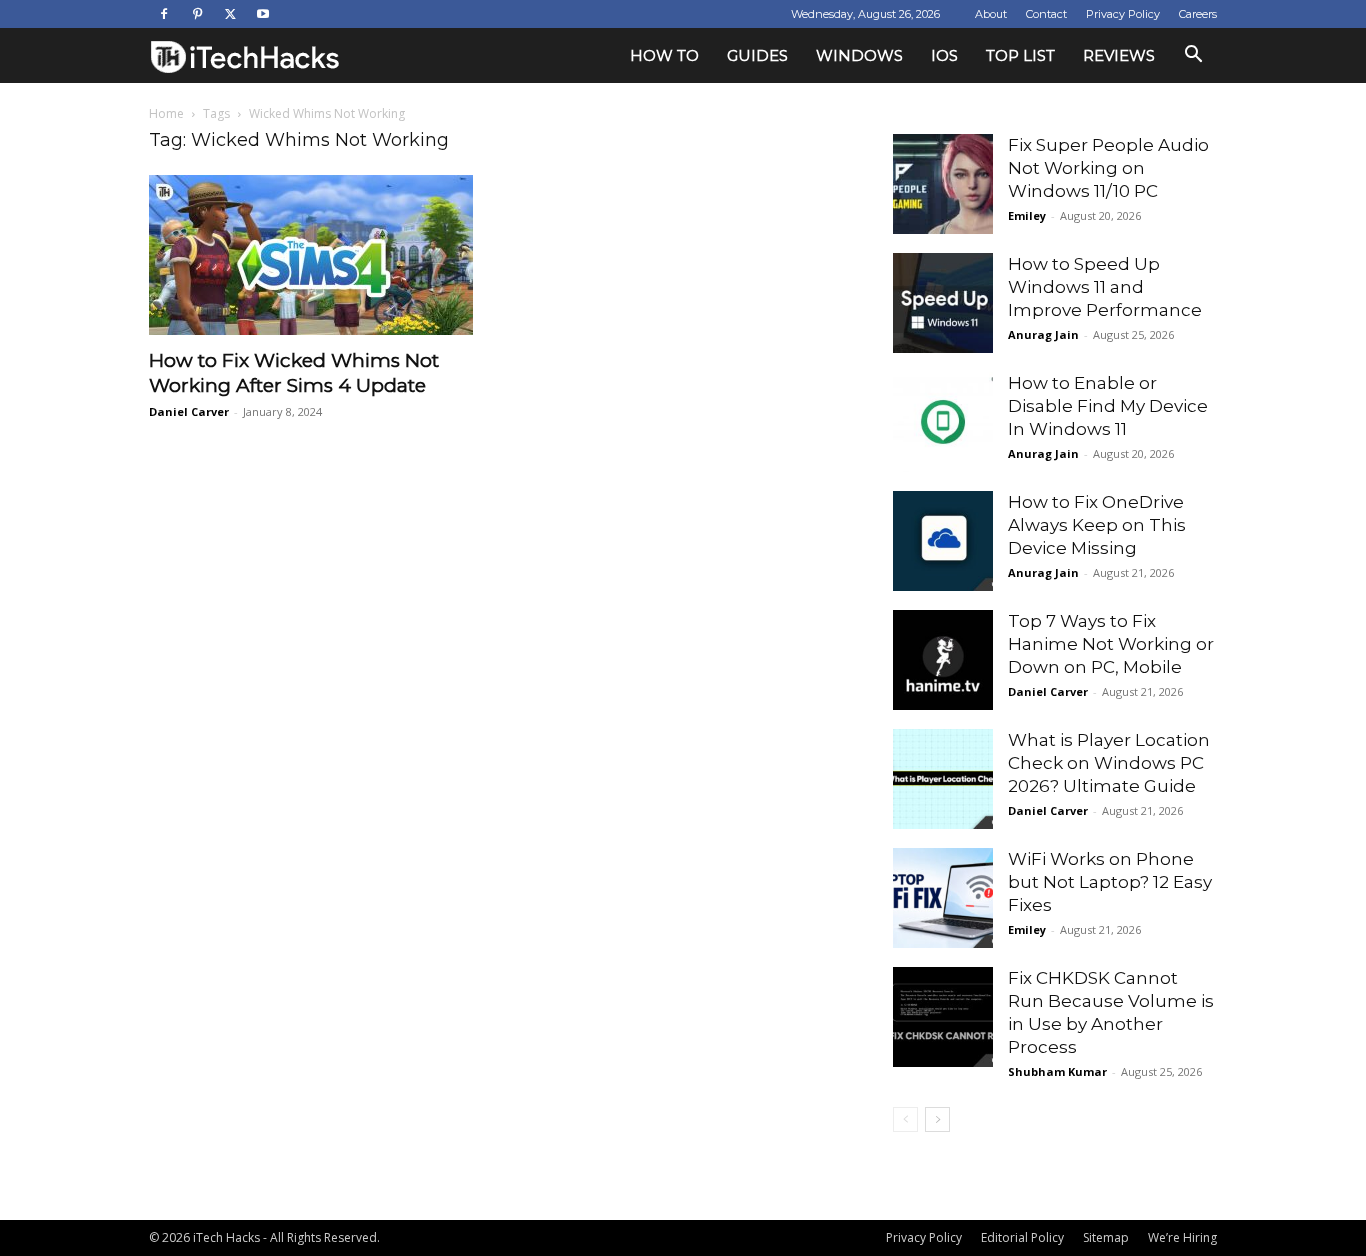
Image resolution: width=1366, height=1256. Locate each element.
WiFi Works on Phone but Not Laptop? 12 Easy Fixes (1110, 882)
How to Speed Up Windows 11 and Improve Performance (1105, 287)
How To (664, 55)
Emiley (1027, 215)
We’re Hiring (1182, 1237)
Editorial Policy (1022, 1237)
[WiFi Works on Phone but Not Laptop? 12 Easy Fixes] (943, 898)
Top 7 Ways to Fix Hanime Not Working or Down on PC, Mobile (1111, 644)
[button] (1193, 56)
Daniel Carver (189, 411)
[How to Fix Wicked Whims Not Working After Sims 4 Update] (311, 255)
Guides (757, 55)
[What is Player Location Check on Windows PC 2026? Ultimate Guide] (943, 779)
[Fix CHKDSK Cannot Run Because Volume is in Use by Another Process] (943, 1017)
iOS (944, 55)
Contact (1046, 14)
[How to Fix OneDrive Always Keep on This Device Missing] (943, 541)
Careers (1198, 14)
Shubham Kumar (1057, 1071)
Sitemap (1106, 1237)
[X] (230, 14)
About (991, 14)
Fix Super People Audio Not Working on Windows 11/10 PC (1108, 168)
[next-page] (937, 1119)
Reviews (1119, 55)
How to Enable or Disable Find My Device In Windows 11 (1108, 406)
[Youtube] (263, 14)
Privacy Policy (1123, 14)
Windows (859, 55)
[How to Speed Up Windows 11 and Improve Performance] (943, 303)
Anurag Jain (1043, 334)
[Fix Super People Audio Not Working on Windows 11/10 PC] (943, 184)
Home (166, 113)
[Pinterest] (197, 14)
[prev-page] (905, 1119)
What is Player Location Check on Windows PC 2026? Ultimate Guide (1109, 763)
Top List (1020, 55)
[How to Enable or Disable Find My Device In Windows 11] (943, 422)
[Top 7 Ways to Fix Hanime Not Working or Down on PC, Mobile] (943, 660)
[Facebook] (164, 14)
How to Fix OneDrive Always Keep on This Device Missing (1097, 525)
